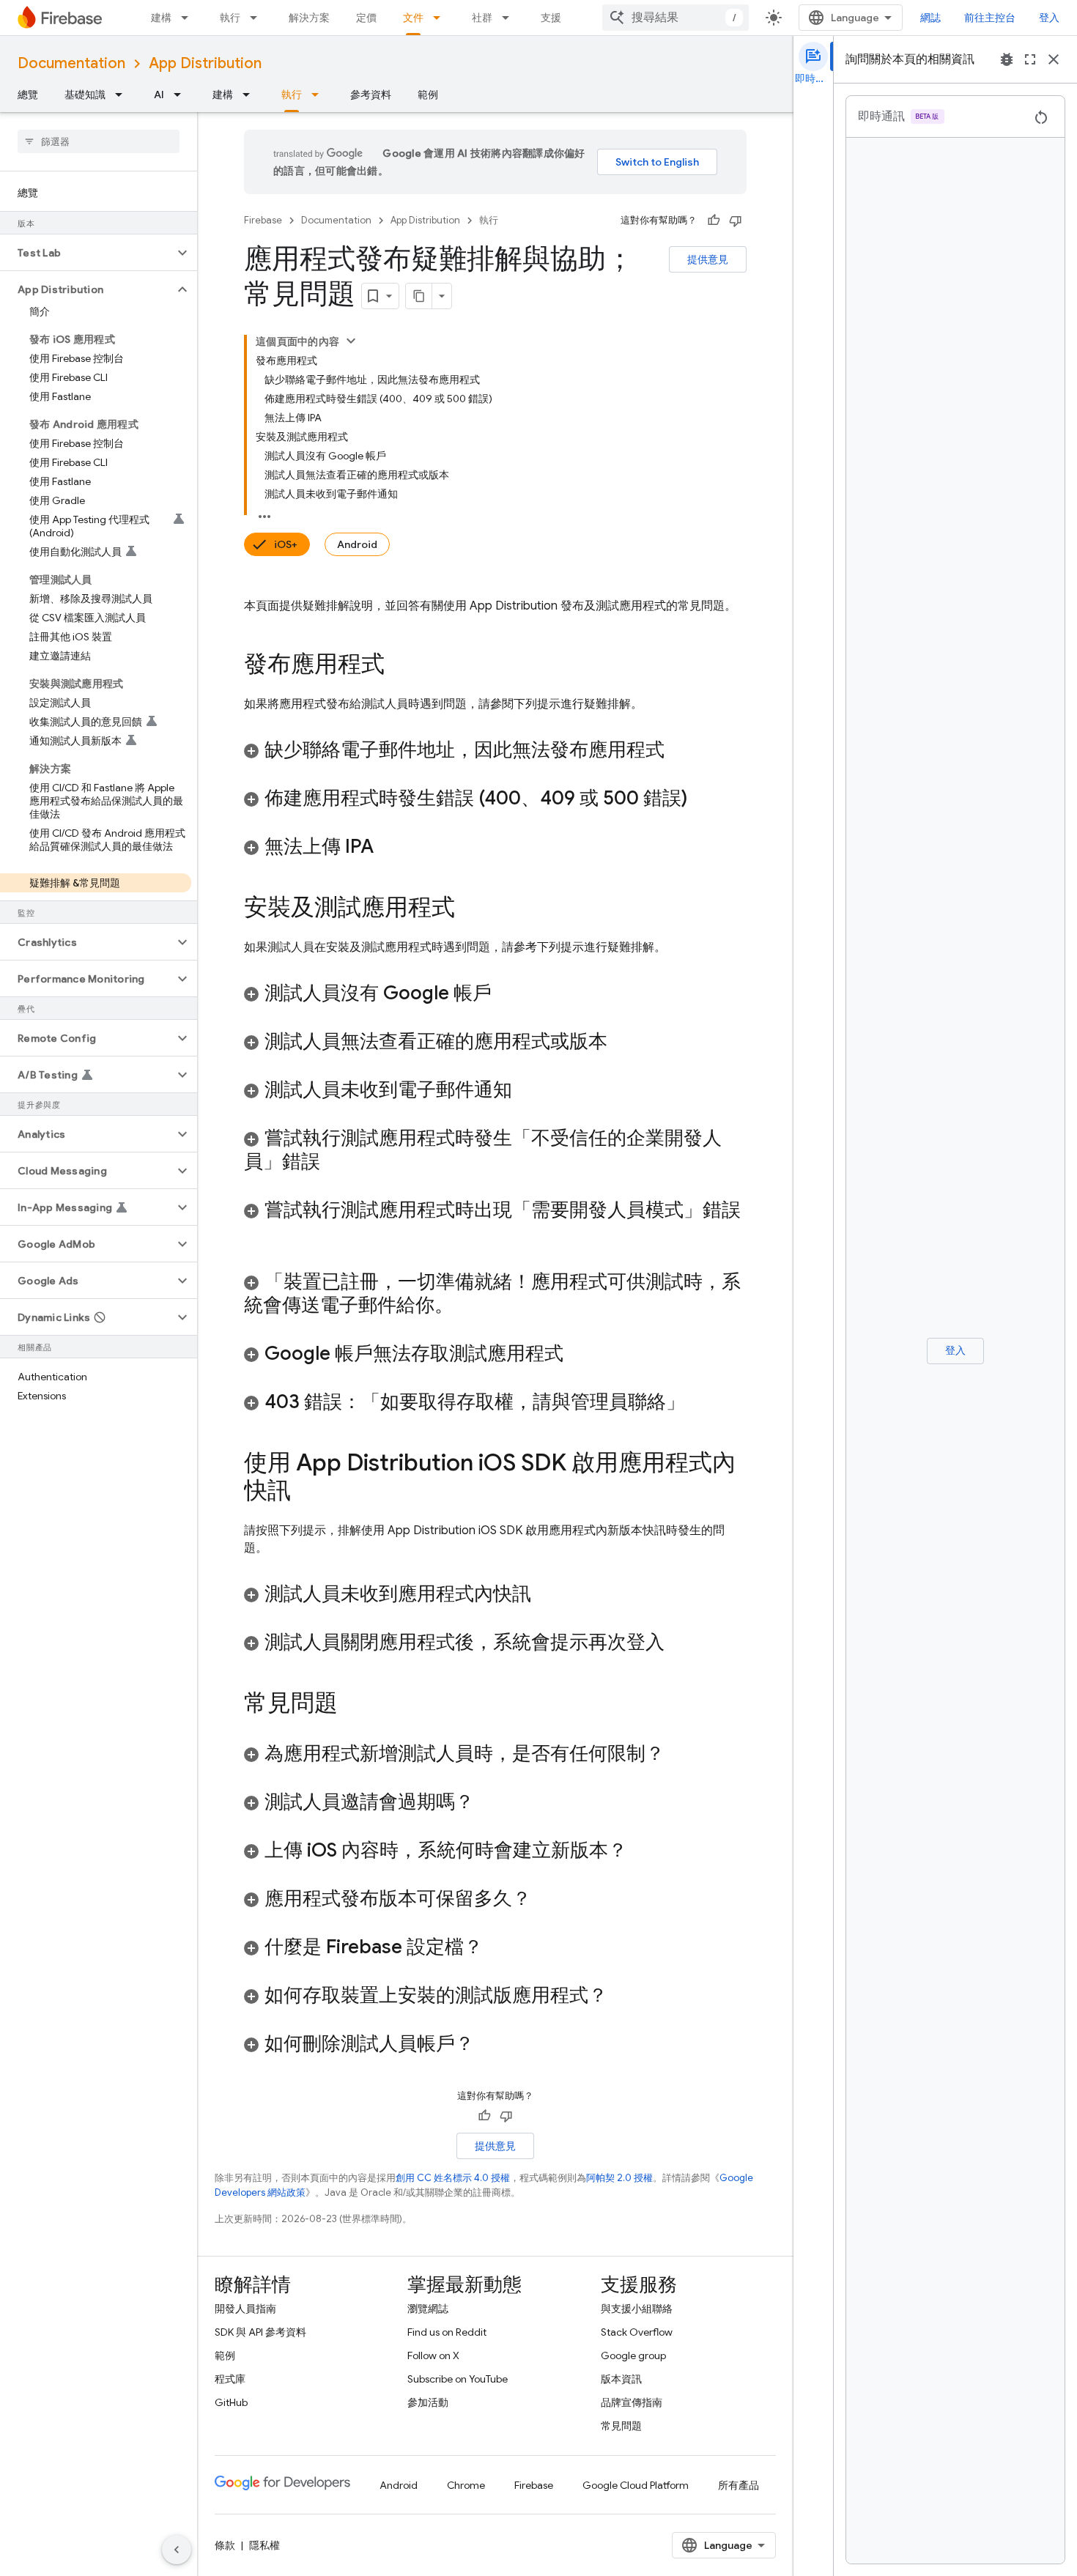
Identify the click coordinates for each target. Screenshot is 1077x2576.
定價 (366, 18)
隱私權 (264, 2545)
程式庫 (230, 2379)
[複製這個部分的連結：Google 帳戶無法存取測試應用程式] (578, 1355)
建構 (161, 18)
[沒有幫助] (736, 221)
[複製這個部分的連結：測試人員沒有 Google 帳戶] (506, 994)
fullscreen (1030, 59)
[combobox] (676, 18)
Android (357, 544)
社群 (482, 18)
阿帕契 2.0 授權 (619, 2178)
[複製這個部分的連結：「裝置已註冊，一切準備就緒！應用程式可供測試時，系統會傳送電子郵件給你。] (468, 1306)
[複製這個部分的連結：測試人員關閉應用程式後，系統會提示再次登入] (679, 1643)
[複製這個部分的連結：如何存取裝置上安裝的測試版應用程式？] (622, 1996)
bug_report (1007, 59)
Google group (633, 2355)
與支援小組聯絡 (637, 2309)
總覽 (28, 95)
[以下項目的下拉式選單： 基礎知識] (123, 95)
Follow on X (433, 2355)
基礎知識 (85, 95)
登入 (1049, 18)
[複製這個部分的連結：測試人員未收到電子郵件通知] (527, 1091)
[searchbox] (99, 141)
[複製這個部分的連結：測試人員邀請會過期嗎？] (489, 1803)
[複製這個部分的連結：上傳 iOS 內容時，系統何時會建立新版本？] (642, 1851)
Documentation (71, 63)
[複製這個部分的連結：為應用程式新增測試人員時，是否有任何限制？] (679, 1755)
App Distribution (205, 63)
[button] (87, 253)
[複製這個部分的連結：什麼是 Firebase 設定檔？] (497, 1948)
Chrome (466, 2485)
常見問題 (621, 2426)
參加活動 (428, 2402)
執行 (230, 18)
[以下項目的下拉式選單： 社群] (510, 18)
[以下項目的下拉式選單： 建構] (189, 18)
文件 (413, 18)
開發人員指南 (245, 2309)
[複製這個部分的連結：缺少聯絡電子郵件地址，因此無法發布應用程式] (679, 751)
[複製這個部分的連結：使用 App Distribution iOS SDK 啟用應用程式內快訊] (306, 1492)
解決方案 (309, 18)
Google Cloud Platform (636, 2485)
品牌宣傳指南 (632, 2402)
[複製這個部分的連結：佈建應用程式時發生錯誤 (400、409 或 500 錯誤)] (702, 799)
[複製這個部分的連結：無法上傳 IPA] (388, 848)
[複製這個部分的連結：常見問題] (352, 1705)
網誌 (930, 18)
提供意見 (708, 259)
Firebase (263, 220)
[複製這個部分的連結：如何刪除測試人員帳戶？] (489, 2045)
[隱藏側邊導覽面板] (177, 2550)
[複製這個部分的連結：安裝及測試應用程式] (470, 909)
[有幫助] (714, 221)
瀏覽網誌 (428, 2309)
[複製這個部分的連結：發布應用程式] (399, 666)
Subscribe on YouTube (458, 2379)
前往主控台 (990, 18)
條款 (225, 2545)
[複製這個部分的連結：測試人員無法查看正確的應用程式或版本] (622, 1043)
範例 (428, 95)
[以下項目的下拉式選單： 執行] (258, 18)
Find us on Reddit (447, 2332)
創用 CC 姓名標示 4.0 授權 (453, 2178)
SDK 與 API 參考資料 (260, 2332)
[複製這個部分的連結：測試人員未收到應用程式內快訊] (546, 1595)
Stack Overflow (637, 2332)
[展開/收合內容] (351, 341)
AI (159, 95)
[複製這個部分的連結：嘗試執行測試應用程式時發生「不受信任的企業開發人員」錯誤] (335, 1163)
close (1054, 59)
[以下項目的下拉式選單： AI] (182, 95)
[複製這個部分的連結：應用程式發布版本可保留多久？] (546, 1900)
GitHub (231, 2402)
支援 (551, 18)
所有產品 (739, 2485)
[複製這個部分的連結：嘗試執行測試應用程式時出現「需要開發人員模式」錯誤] (259, 1235)
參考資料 (371, 95)
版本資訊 (621, 2379)
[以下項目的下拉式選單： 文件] (441, 18)
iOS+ (286, 544)
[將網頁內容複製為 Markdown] (419, 296)
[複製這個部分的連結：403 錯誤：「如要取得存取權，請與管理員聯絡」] (700, 1403)
